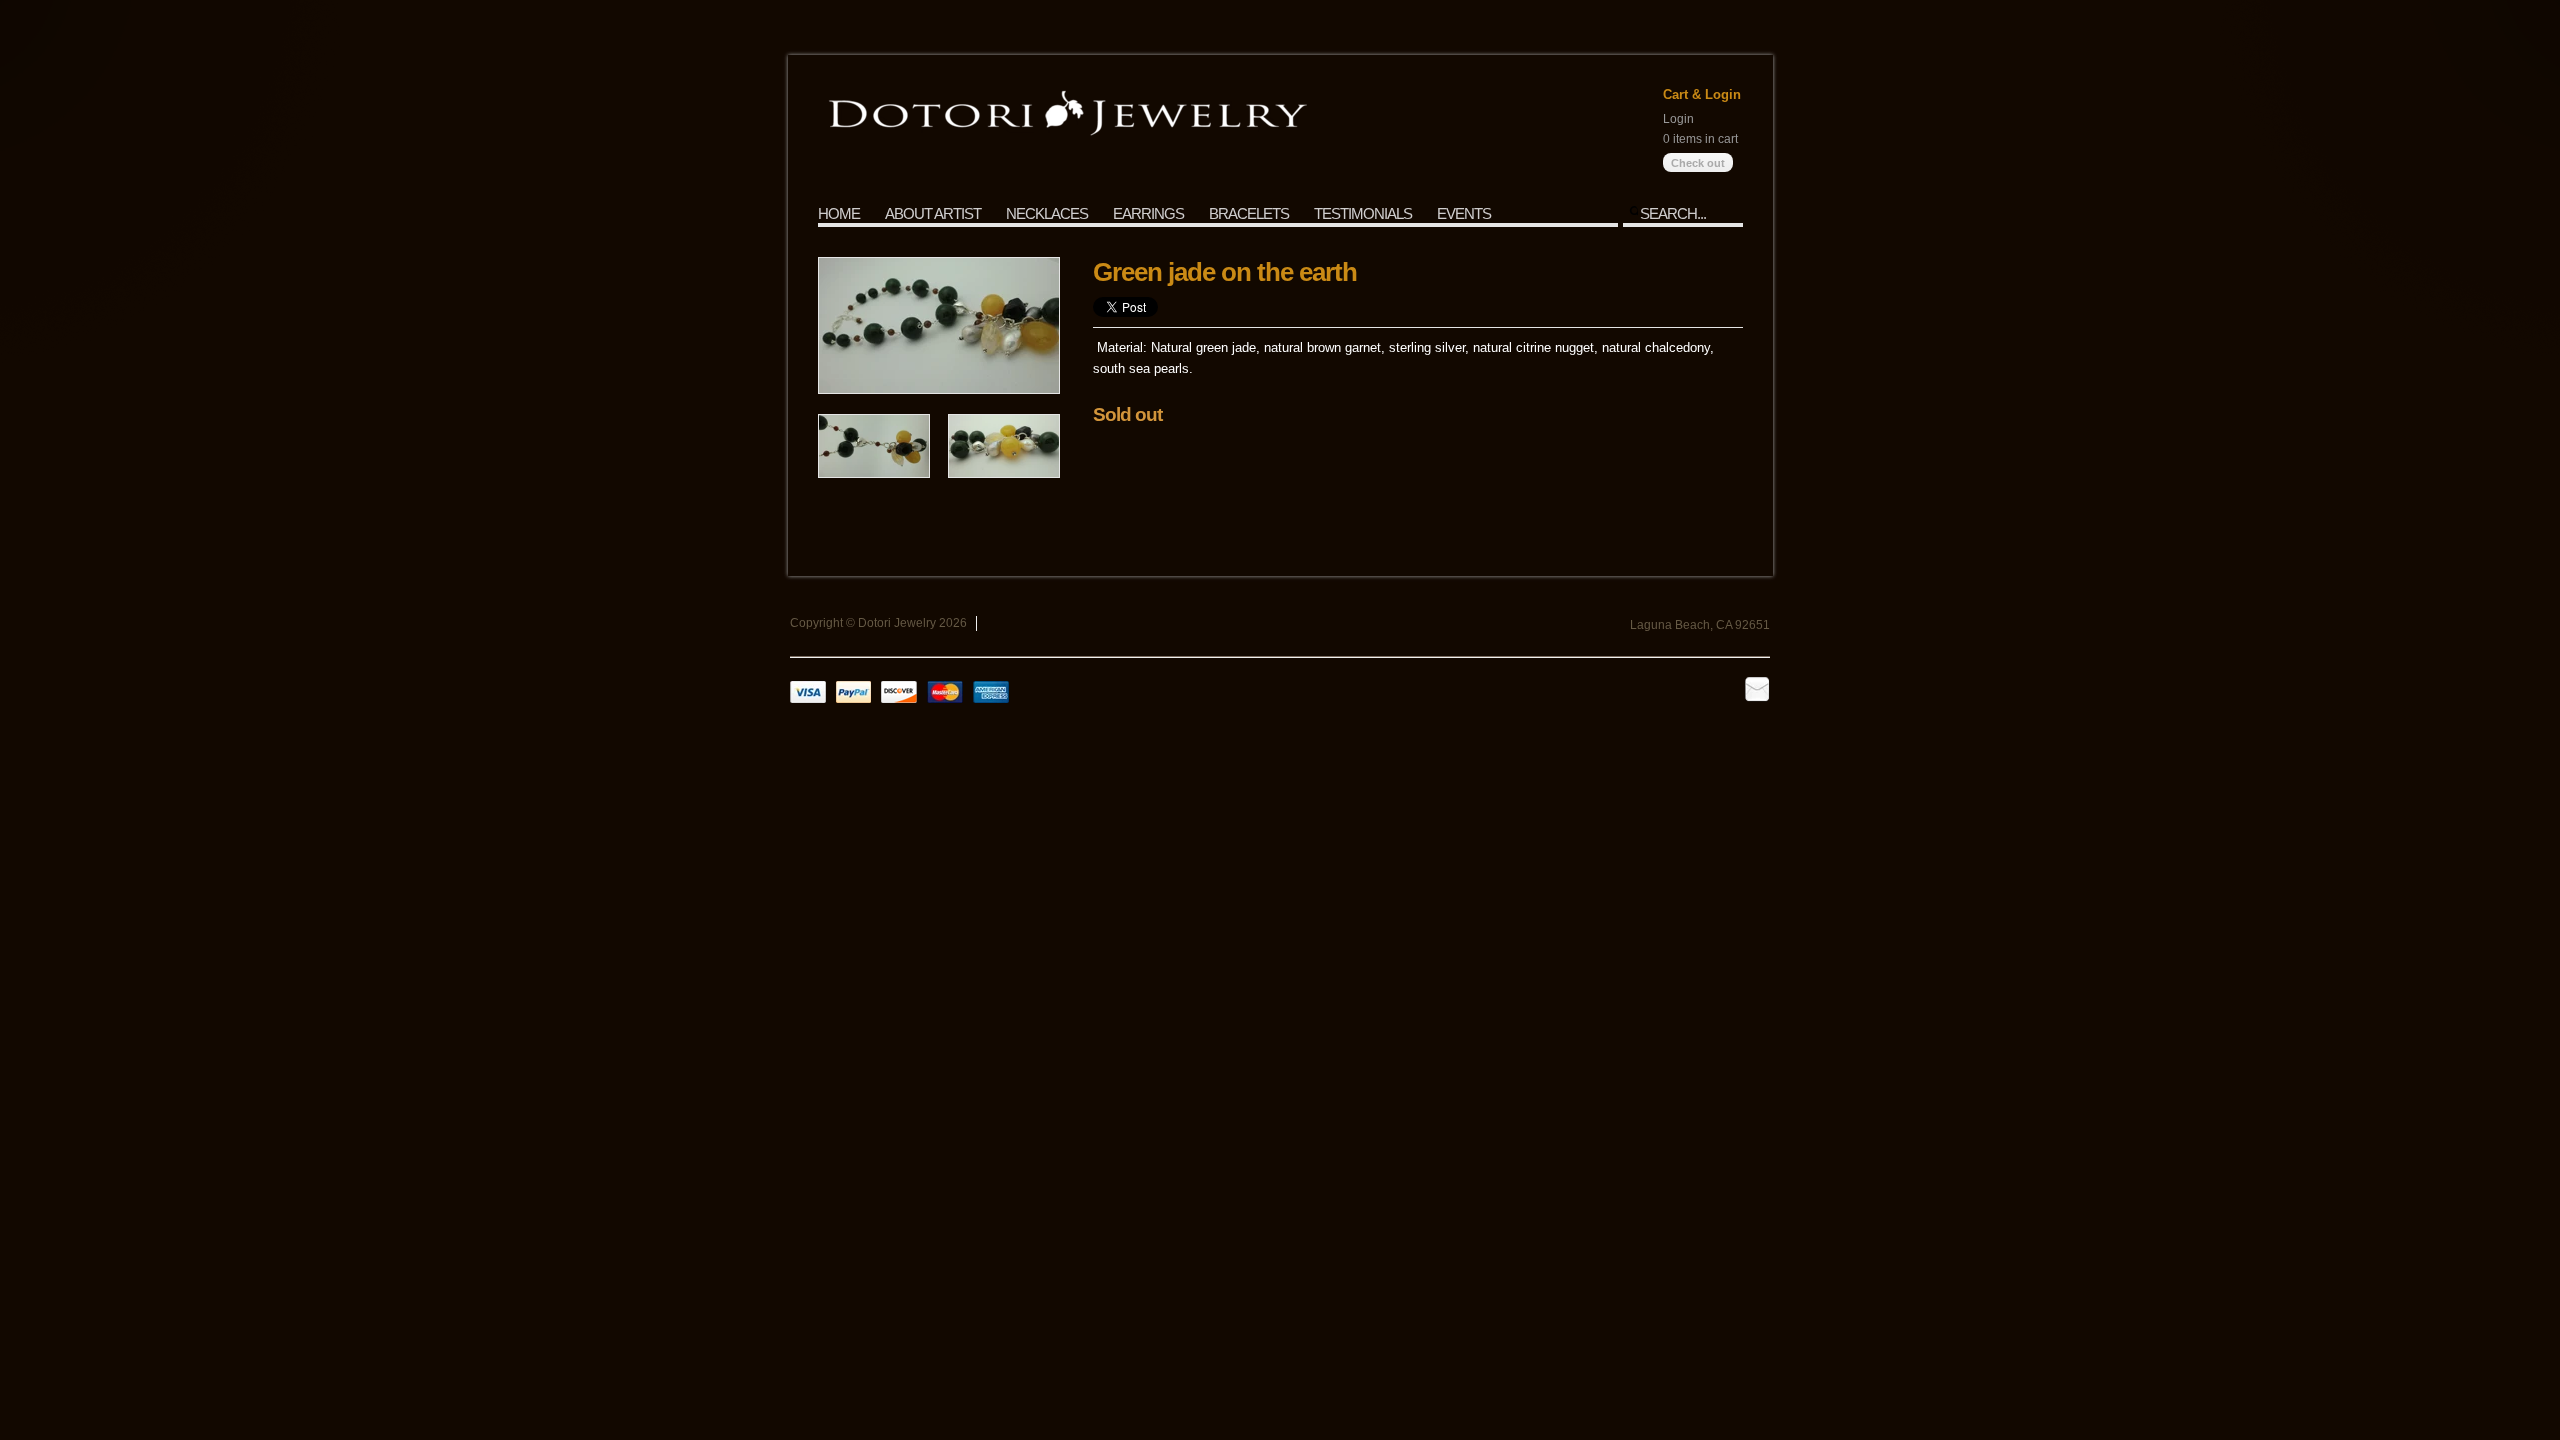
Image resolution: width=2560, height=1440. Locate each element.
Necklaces (1047, 213)
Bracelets (1249, 213)
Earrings (1148, 213)
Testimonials (1363, 213)
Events (1464, 213)
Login (1678, 119)
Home (839, 213)
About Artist (933, 213)
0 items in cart (1700, 139)
